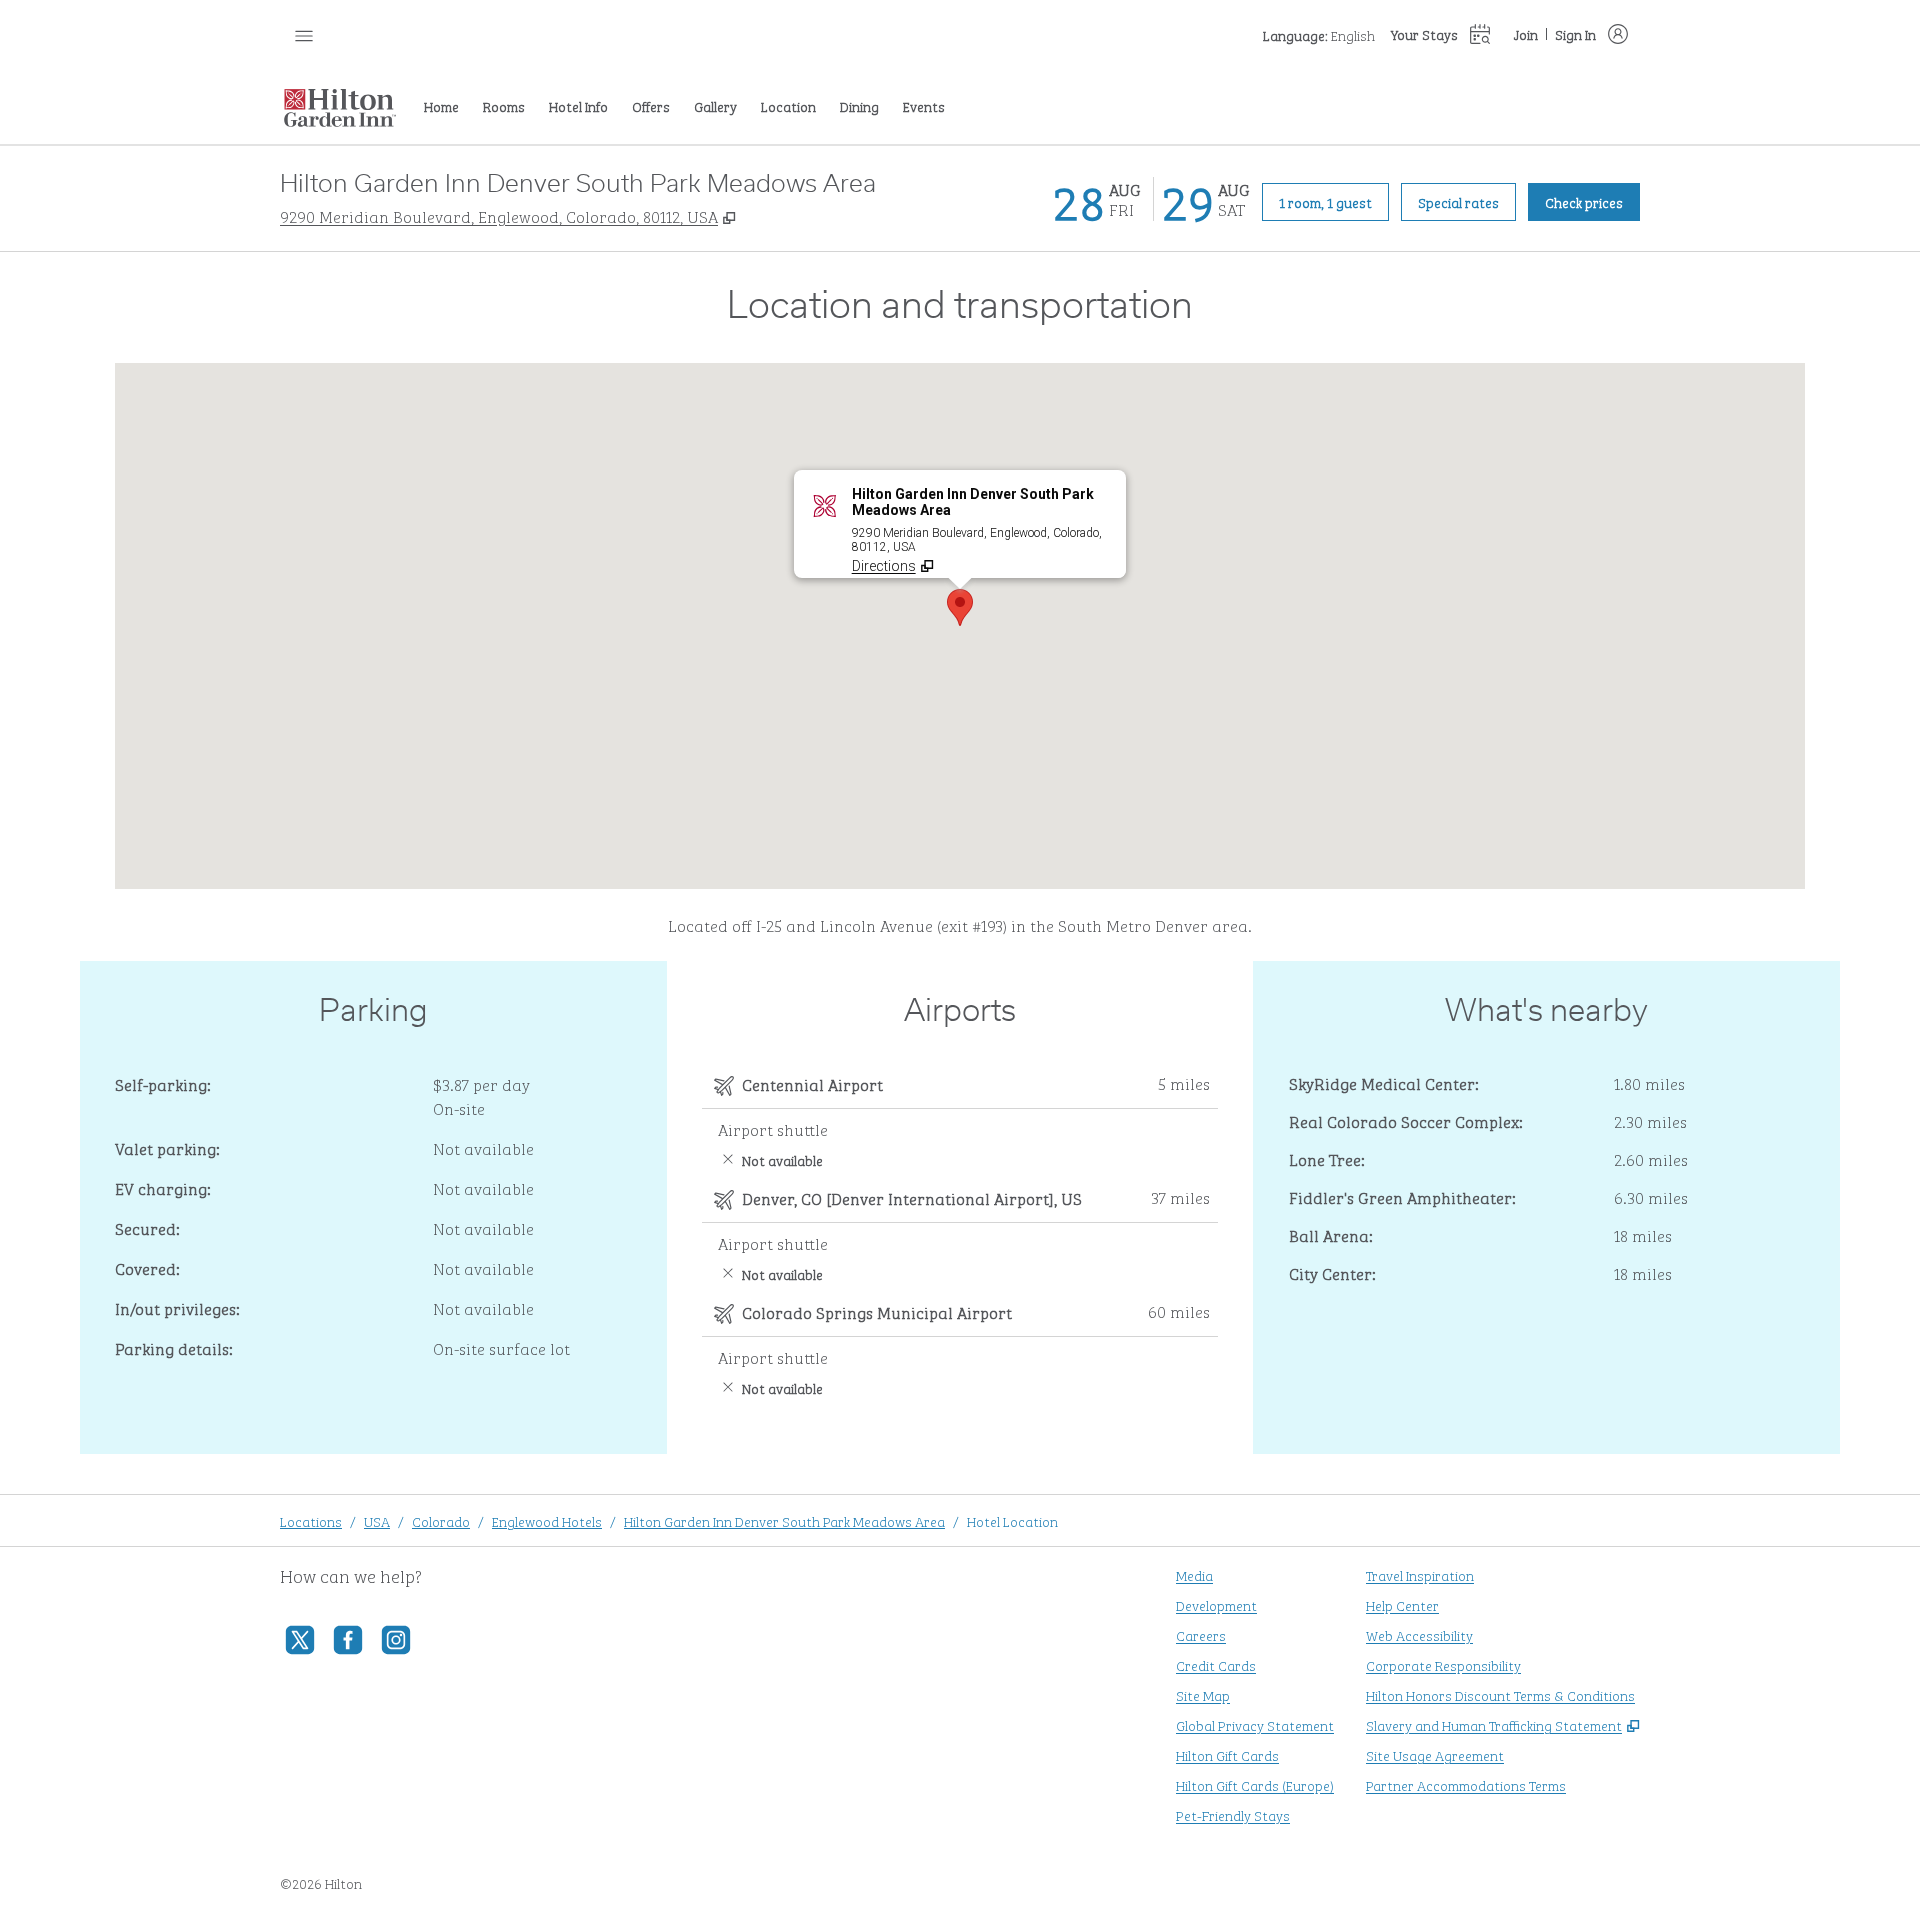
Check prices (1592, 201)
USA (377, 1520)
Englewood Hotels (547, 1520)
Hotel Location (1012, 1520)
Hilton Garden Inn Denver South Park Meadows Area (784, 1520)
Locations (311, 1520)
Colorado (441, 1520)
